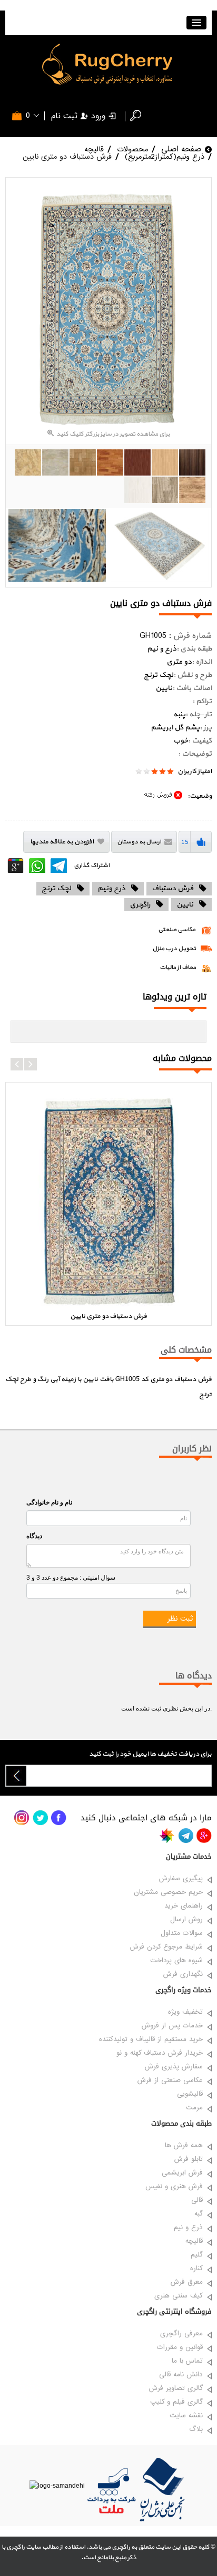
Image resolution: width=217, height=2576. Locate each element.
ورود (98, 116)
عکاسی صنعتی (177, 930)
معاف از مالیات (178, 968)
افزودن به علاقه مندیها (61, 842)
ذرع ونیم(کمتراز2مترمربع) (165, 157)
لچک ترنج (56, 888)
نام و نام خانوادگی (49, 1502)
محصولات (132, 149)
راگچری (140, 905)
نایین (185, 905)
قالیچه (94, 149)
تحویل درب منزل (174, 949)
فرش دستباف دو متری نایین (67, 157)
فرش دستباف (172, 888)
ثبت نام (64, 116)
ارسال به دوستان (139, 842)
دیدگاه (34, 1536)
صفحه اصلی (181, 149)
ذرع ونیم (111, 888)
